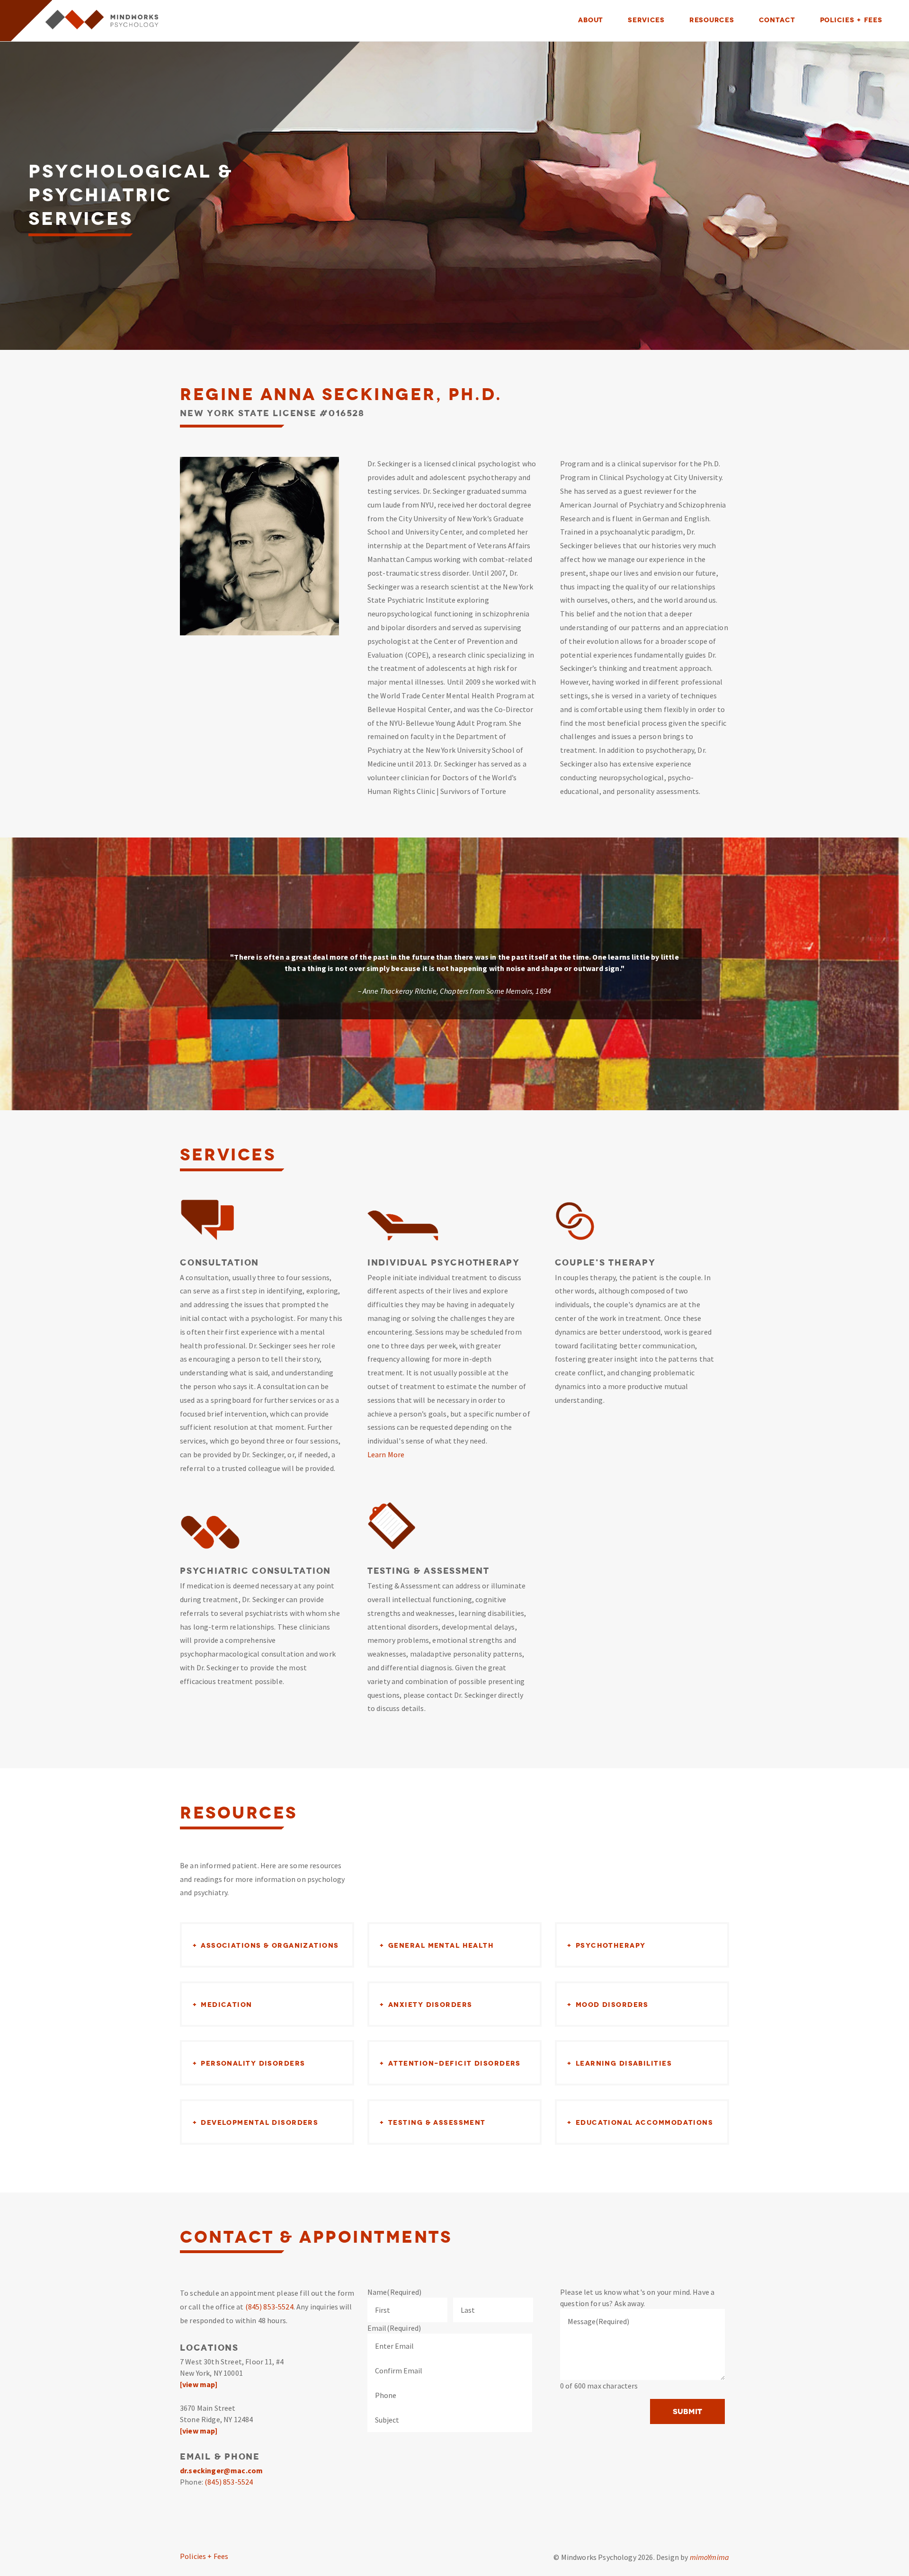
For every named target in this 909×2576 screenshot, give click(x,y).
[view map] (199, 2384)
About (591, 20)
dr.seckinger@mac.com (221, 2470)
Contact (777, 20)
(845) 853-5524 (269, 2307)
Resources (712, 20)
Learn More (386, 1454)
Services (646, 20)
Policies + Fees (851, 20)
